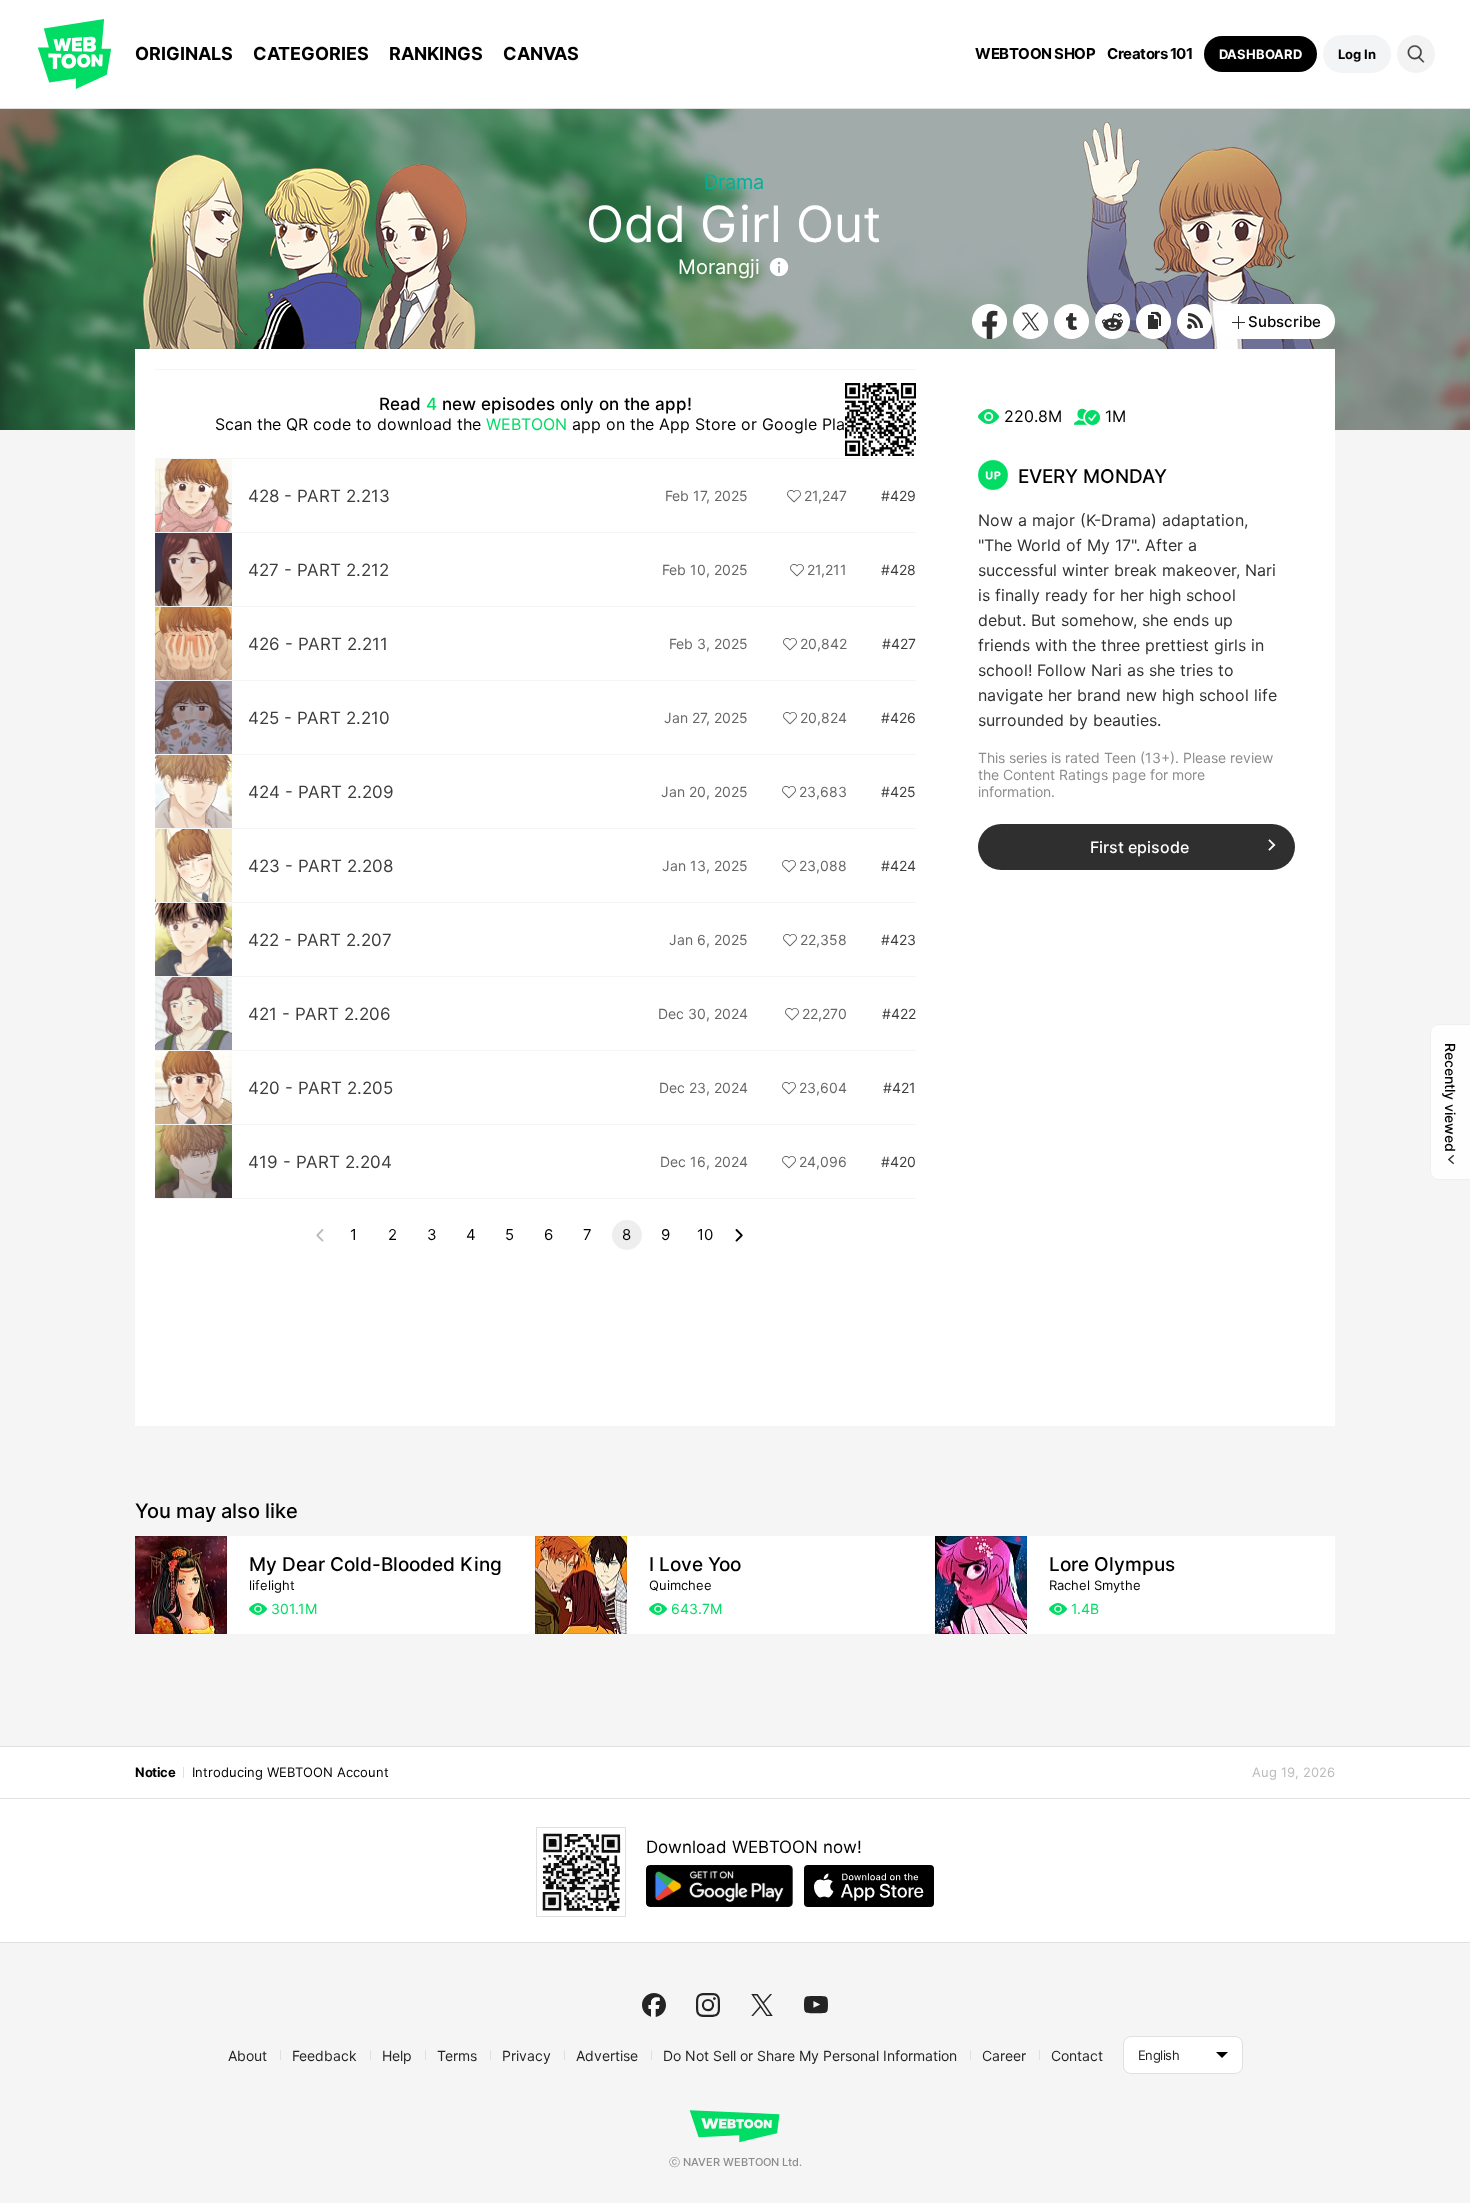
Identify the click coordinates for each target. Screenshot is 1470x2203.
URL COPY (1153, 321)
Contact (1077, 2055)
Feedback (324, 2055)
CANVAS (541, 53)
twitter (762, 2005)
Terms (457, 2055)
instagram (708, 2005)
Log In (1357, 54)
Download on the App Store (869, 1886)
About (247, 2055)
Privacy (526, 2055)
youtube (816, 2005)
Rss (1194, 321)
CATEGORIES (311, 53)
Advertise (607, 2055)
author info (779, 267)
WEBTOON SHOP (1035, 54)
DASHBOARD (1260, 54)
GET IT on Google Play (719, 1886)
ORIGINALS (184, 53)
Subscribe (1284, 321)
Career (1004, 2055)
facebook (654, 2005)
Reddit (1112, 321)
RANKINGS (436, 53)
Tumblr (1071, 321)
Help (397, 2055)
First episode (1139, 847)
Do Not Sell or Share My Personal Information (810, 2055)
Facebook (989, 321)
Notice (155, 1772)
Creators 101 (1149, 54)
